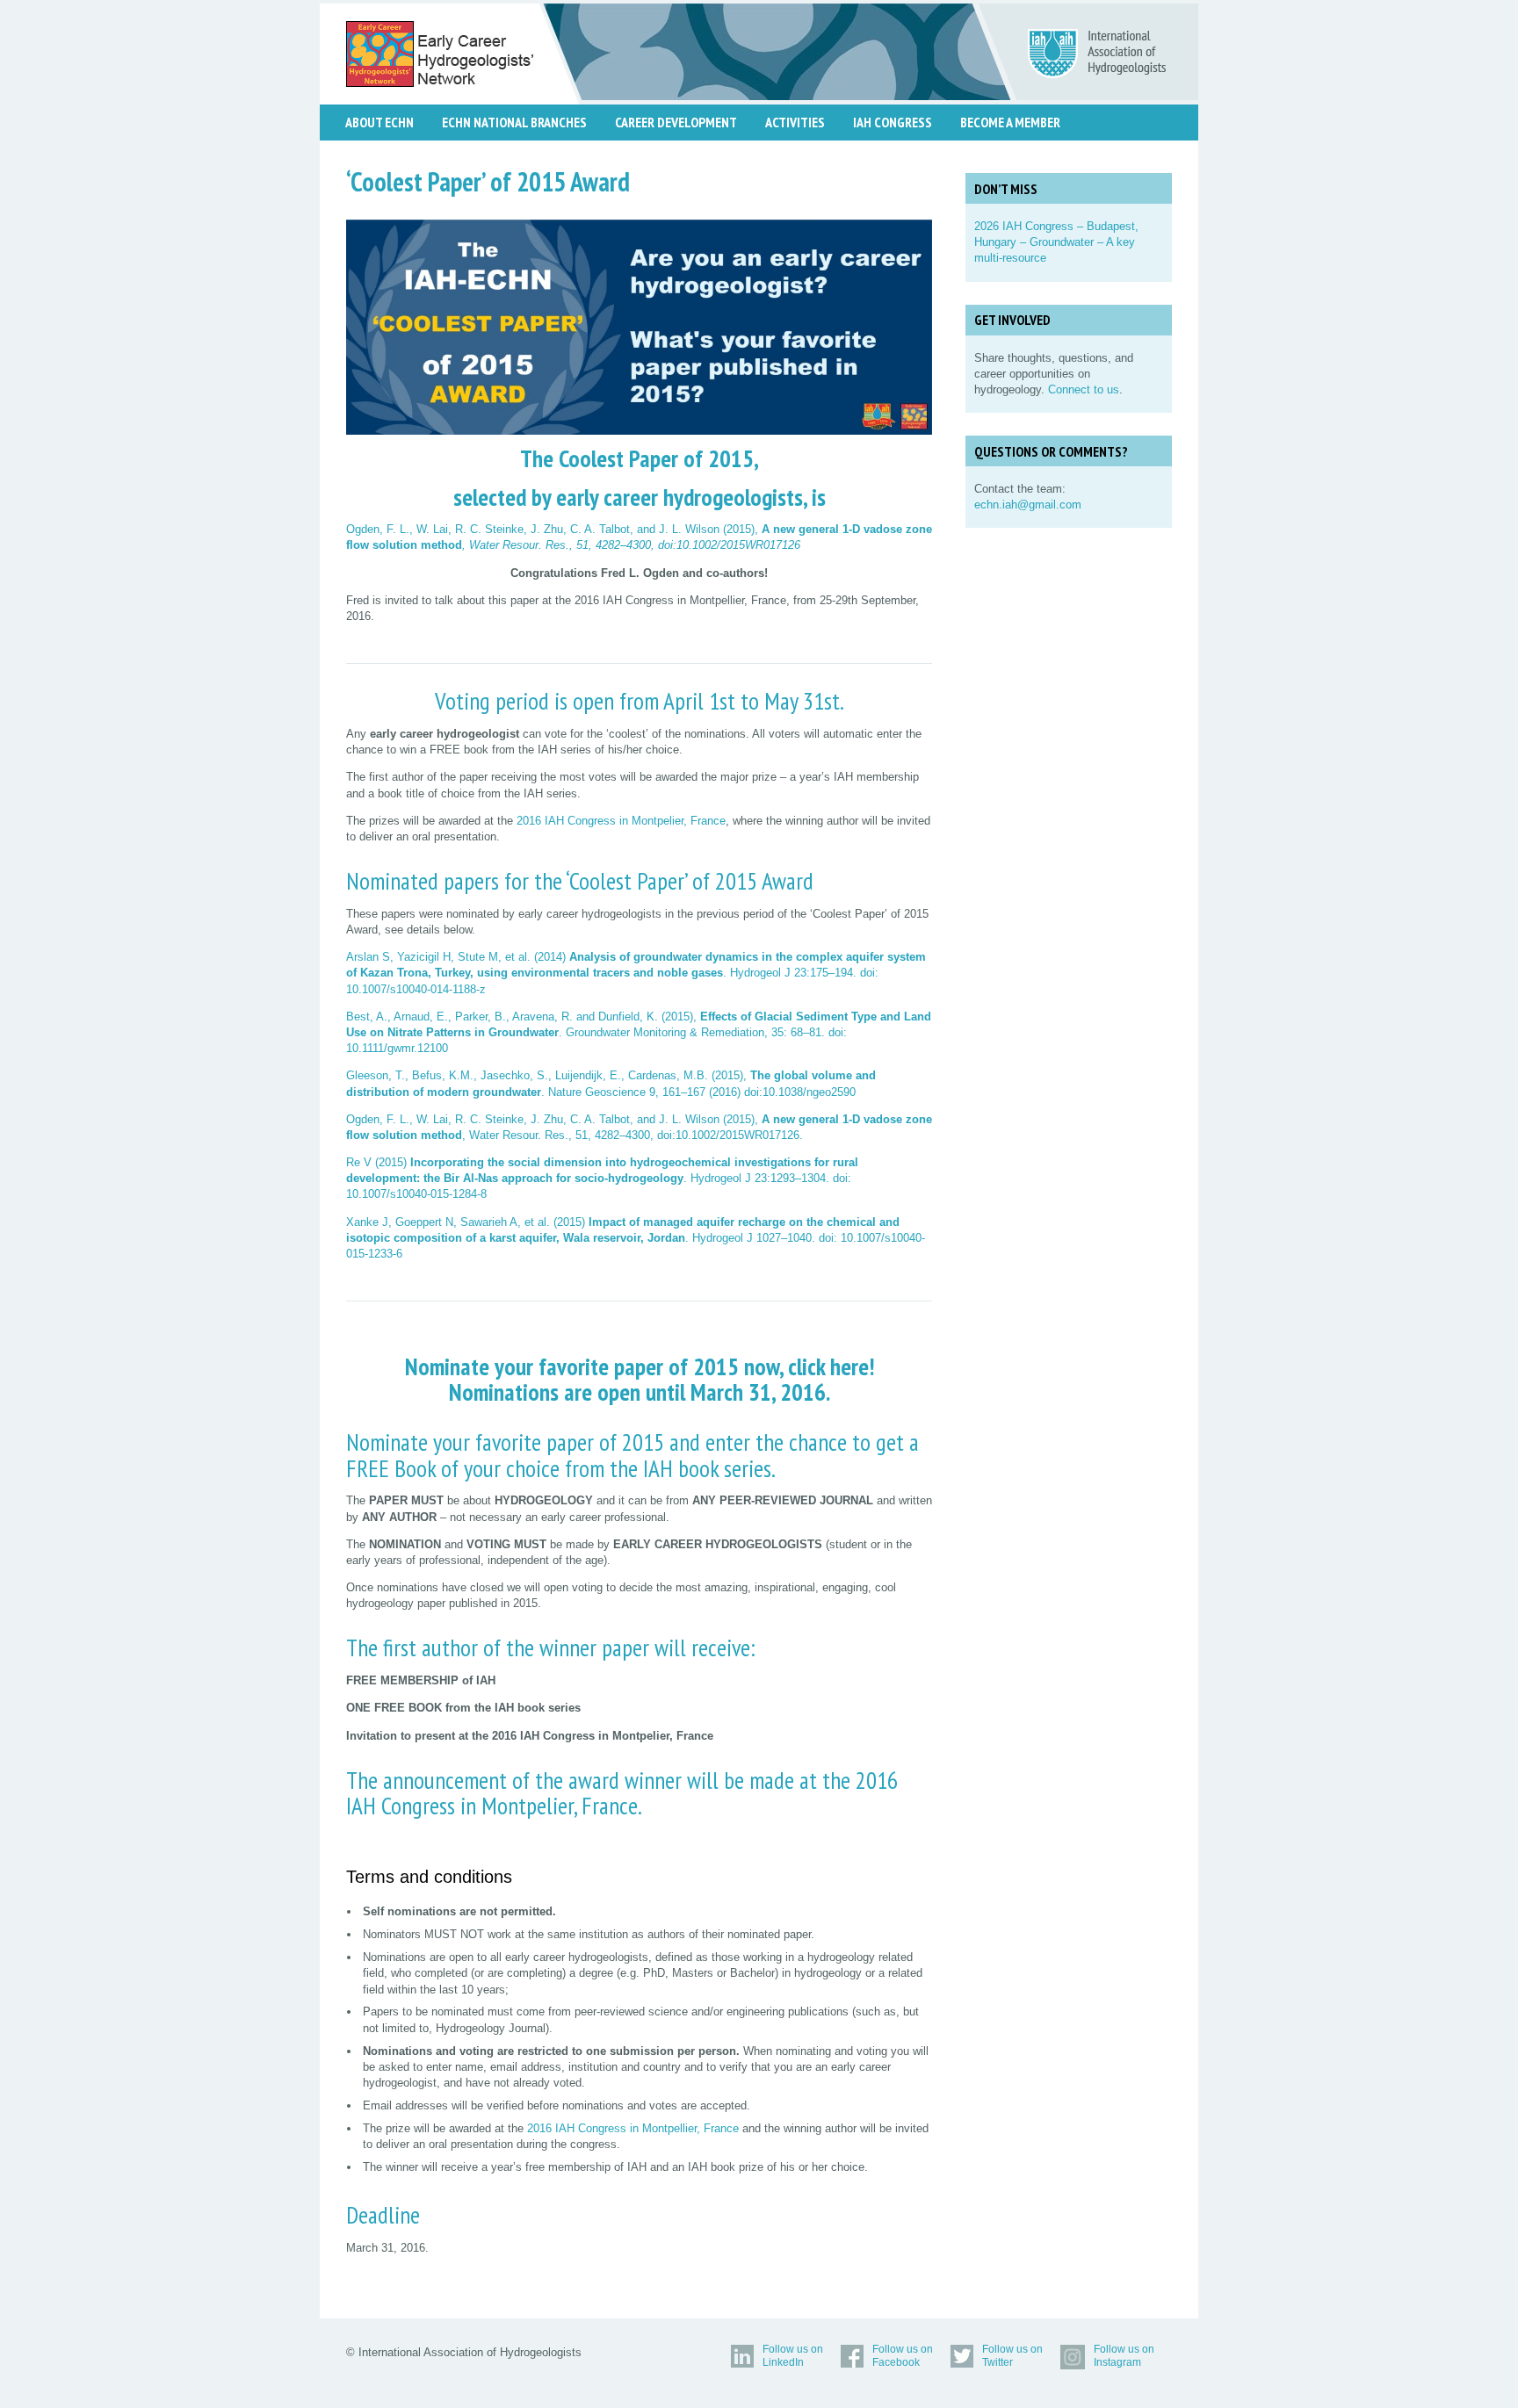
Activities (795, 122)
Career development (676, 122)
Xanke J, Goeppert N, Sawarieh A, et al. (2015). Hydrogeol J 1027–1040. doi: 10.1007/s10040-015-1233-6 (636, 1238)
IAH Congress (893, 122)
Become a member (1010, 122)
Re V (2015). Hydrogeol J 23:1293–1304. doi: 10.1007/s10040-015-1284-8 (602, 1178)
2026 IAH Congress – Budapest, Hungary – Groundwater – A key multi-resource (1056, 242)
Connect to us (1084, 389)
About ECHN (379, 122)
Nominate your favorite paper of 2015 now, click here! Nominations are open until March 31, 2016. (640, 1380)
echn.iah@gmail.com (1028, 505)
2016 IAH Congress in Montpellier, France (631, 2128)
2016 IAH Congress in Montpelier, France (621, 821)
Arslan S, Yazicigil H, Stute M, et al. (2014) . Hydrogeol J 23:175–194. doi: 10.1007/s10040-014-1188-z (636, 973)
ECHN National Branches (514, 122)
